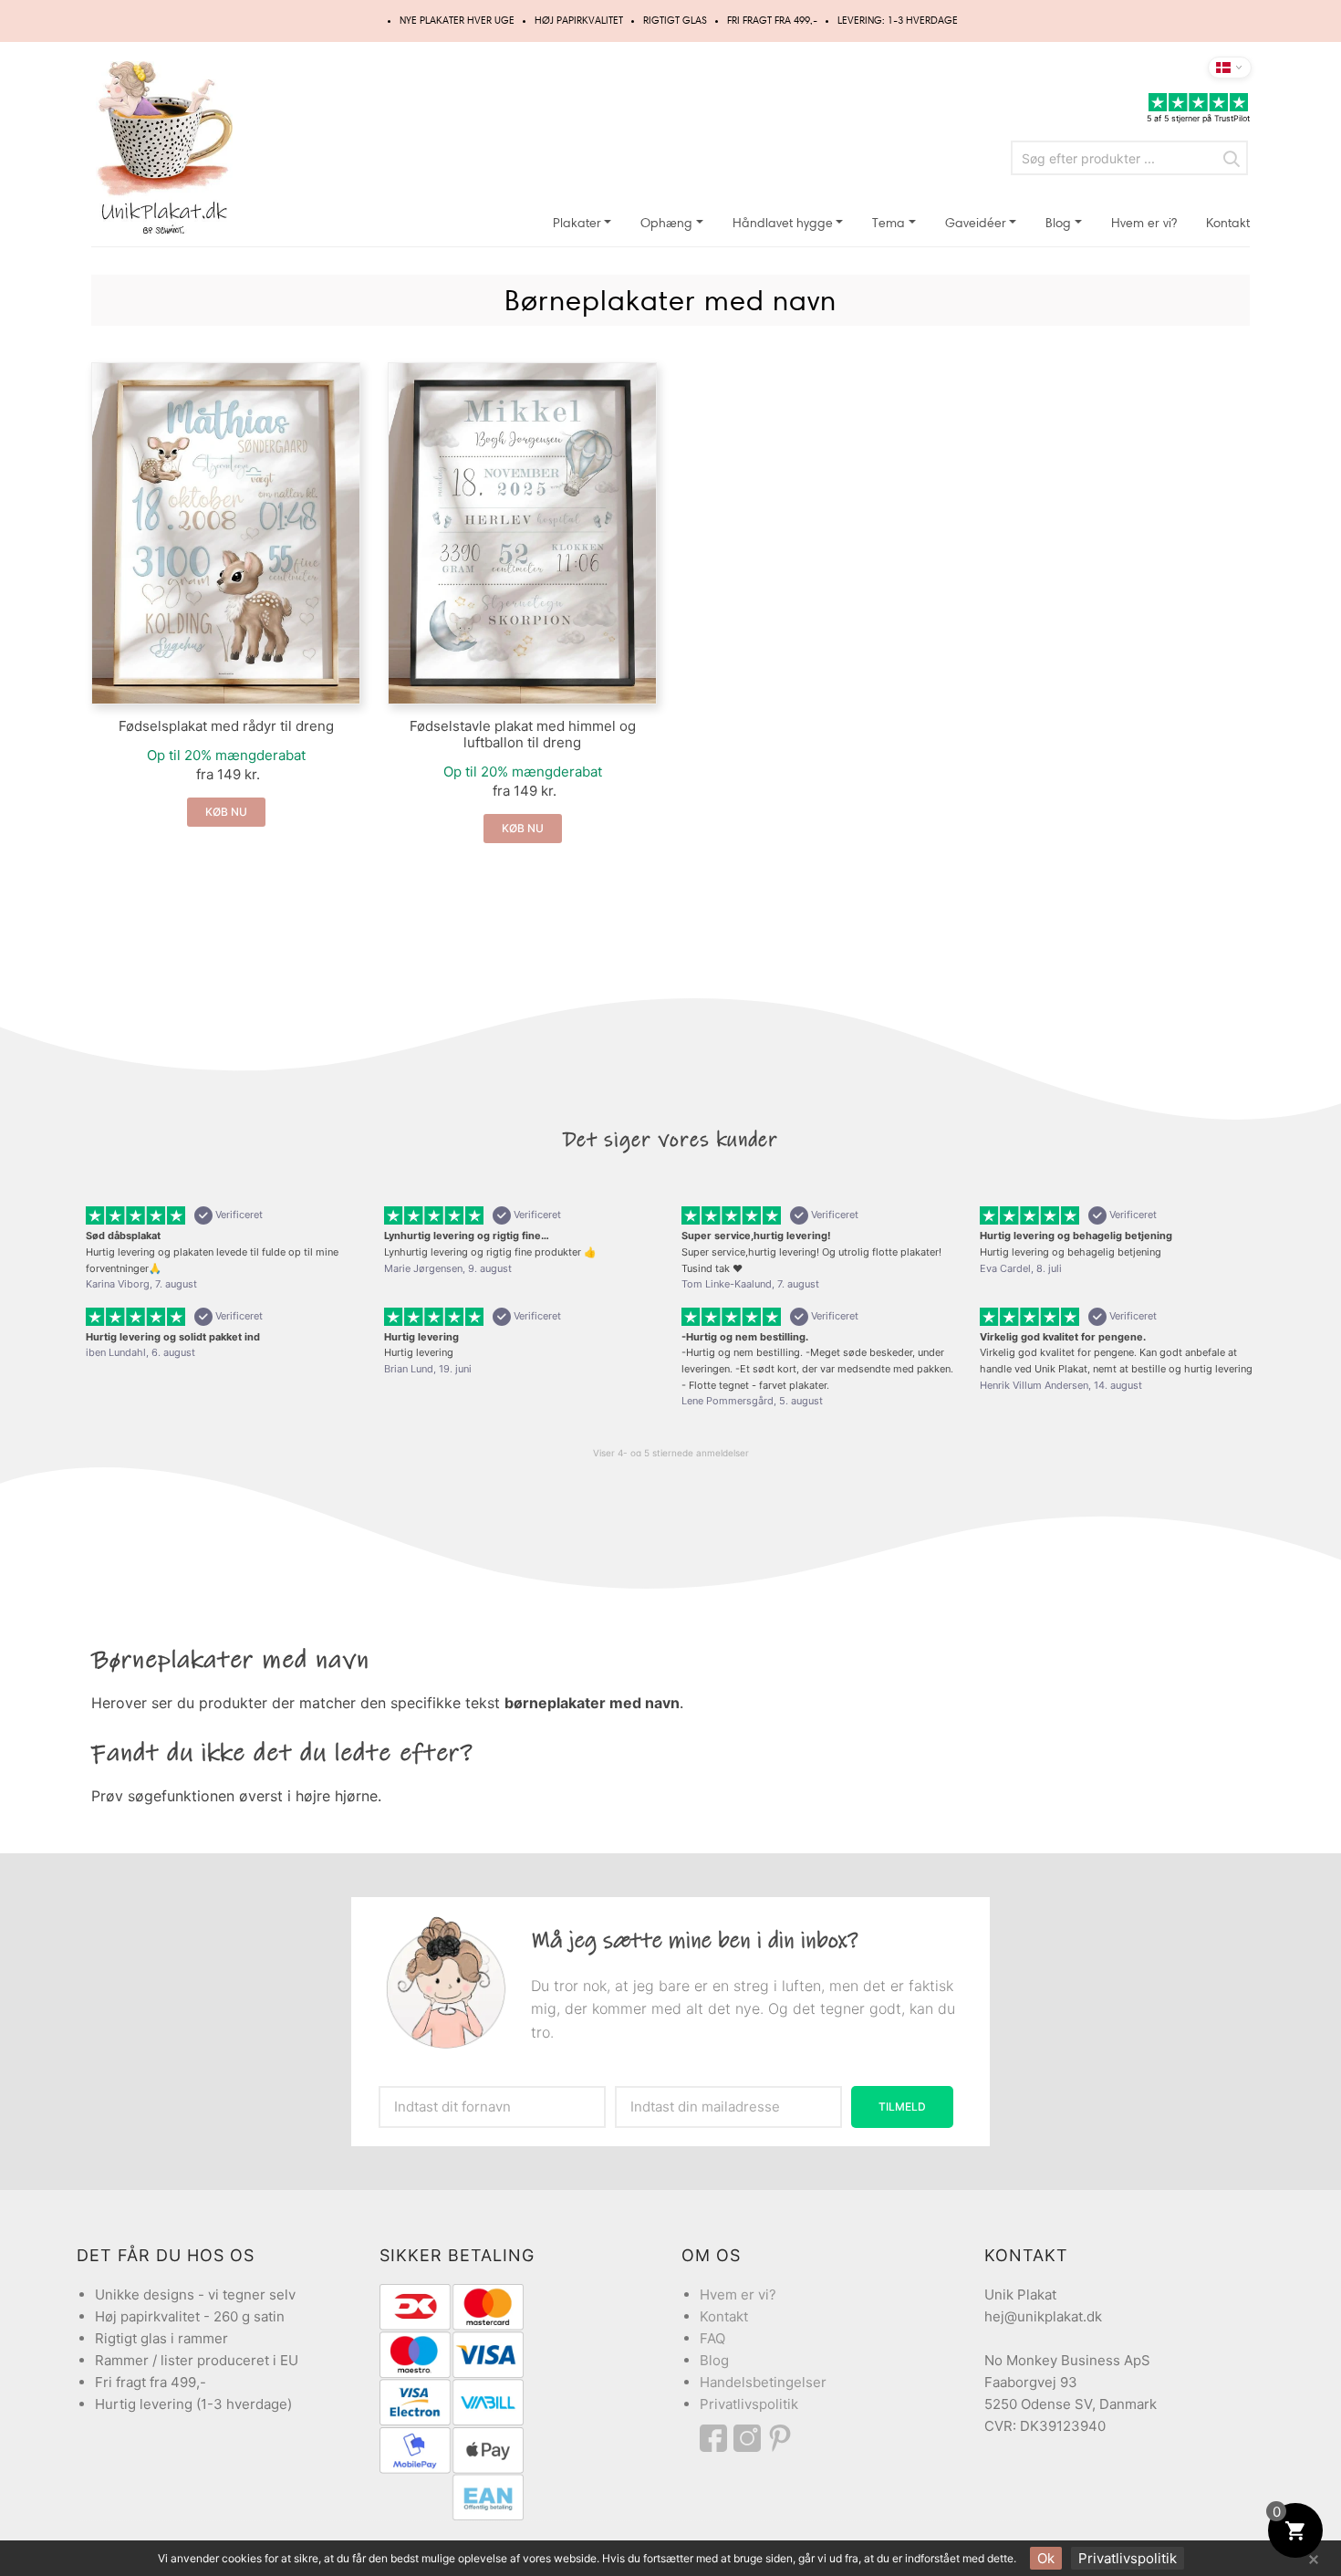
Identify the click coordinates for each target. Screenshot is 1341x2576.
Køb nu (226, 812)
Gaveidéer (976, 223)
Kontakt (1228, 223)
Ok (1046, 2558)
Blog (1058, 223)
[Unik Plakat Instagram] (750, 2438)
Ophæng (666, 223)
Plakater (577, 223)
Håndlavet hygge (783, 223)
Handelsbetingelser (763, 2382)
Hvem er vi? (1144, 223)
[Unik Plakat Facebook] (717, 2438)
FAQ (712, 2338)
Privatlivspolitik (749, 2404)
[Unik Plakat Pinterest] (781, 2438)
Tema (889, 223)
